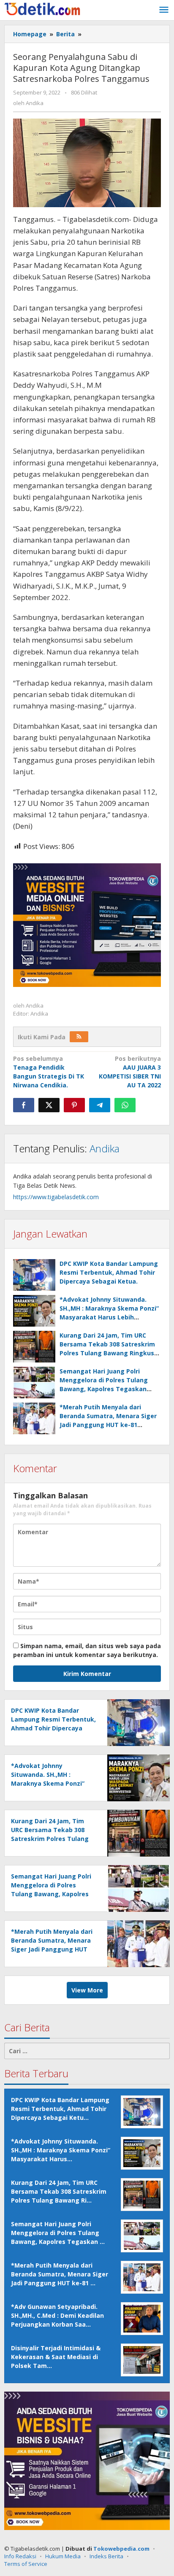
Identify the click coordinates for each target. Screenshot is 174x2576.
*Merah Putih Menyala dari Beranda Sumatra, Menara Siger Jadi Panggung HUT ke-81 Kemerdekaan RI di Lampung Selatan (108, 1425)
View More (87, 1990)
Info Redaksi (20, 2556)
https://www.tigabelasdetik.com (56, 1197)
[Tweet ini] (49, 1105)
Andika (105, 1148)
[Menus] (164, 10)
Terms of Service (26, 2564)
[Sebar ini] (24, 1105)
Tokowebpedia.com (121, 2549)
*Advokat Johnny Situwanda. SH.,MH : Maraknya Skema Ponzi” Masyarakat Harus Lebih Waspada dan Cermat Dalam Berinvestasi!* (109, 1317)
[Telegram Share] (100, 1105)
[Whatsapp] (125, 1105)
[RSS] (79, 1037)
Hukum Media (63, 2556)
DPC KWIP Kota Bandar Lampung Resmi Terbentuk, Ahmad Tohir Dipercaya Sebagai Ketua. (109, 1272)
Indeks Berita (106, 2556)
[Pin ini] (74, 1105)
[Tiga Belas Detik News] (42, 8)
